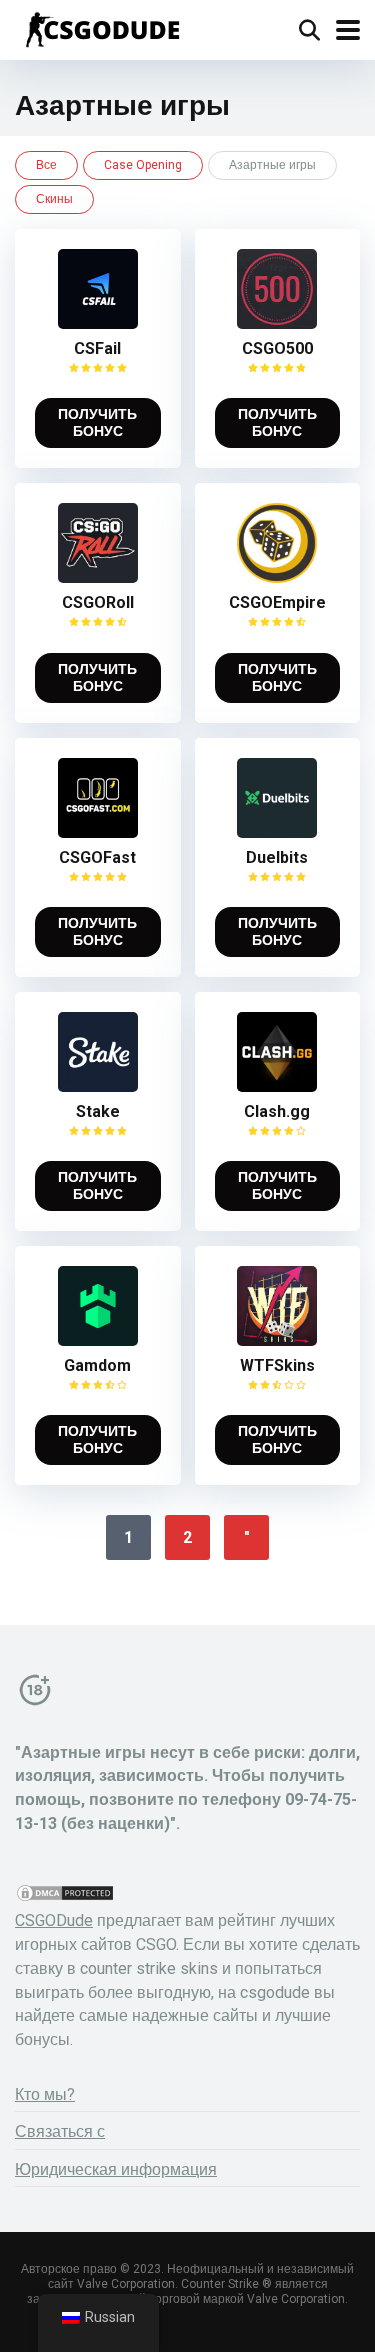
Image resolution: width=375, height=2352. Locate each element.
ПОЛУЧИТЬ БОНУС (97, 422)
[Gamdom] (98, 1340)
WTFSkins (277, 1365)
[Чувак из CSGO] (101, 27)
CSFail (97, 348)
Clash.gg (277, 1111)
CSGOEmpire (277, 602)
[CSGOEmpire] (277, 577)
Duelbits (277, 857)
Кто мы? (45, 2094)
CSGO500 (277, 348)
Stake (98, 1111)
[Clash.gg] (277, 1086)
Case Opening (143, 165)
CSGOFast (97, 857)
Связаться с (60, 2131)
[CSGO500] (277, 323)
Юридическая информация (116, 2169)
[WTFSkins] (277, 1340)
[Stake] (98, 1086)
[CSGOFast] (98, 832)
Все (46, 165)
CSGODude (54, 1920)
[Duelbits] (277, 832)
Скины (54, 199)
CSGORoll (98, 602)
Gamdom (97, 1365)
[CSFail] (98, 323)
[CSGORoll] (98, 577)
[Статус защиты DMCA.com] (65, 1897)
